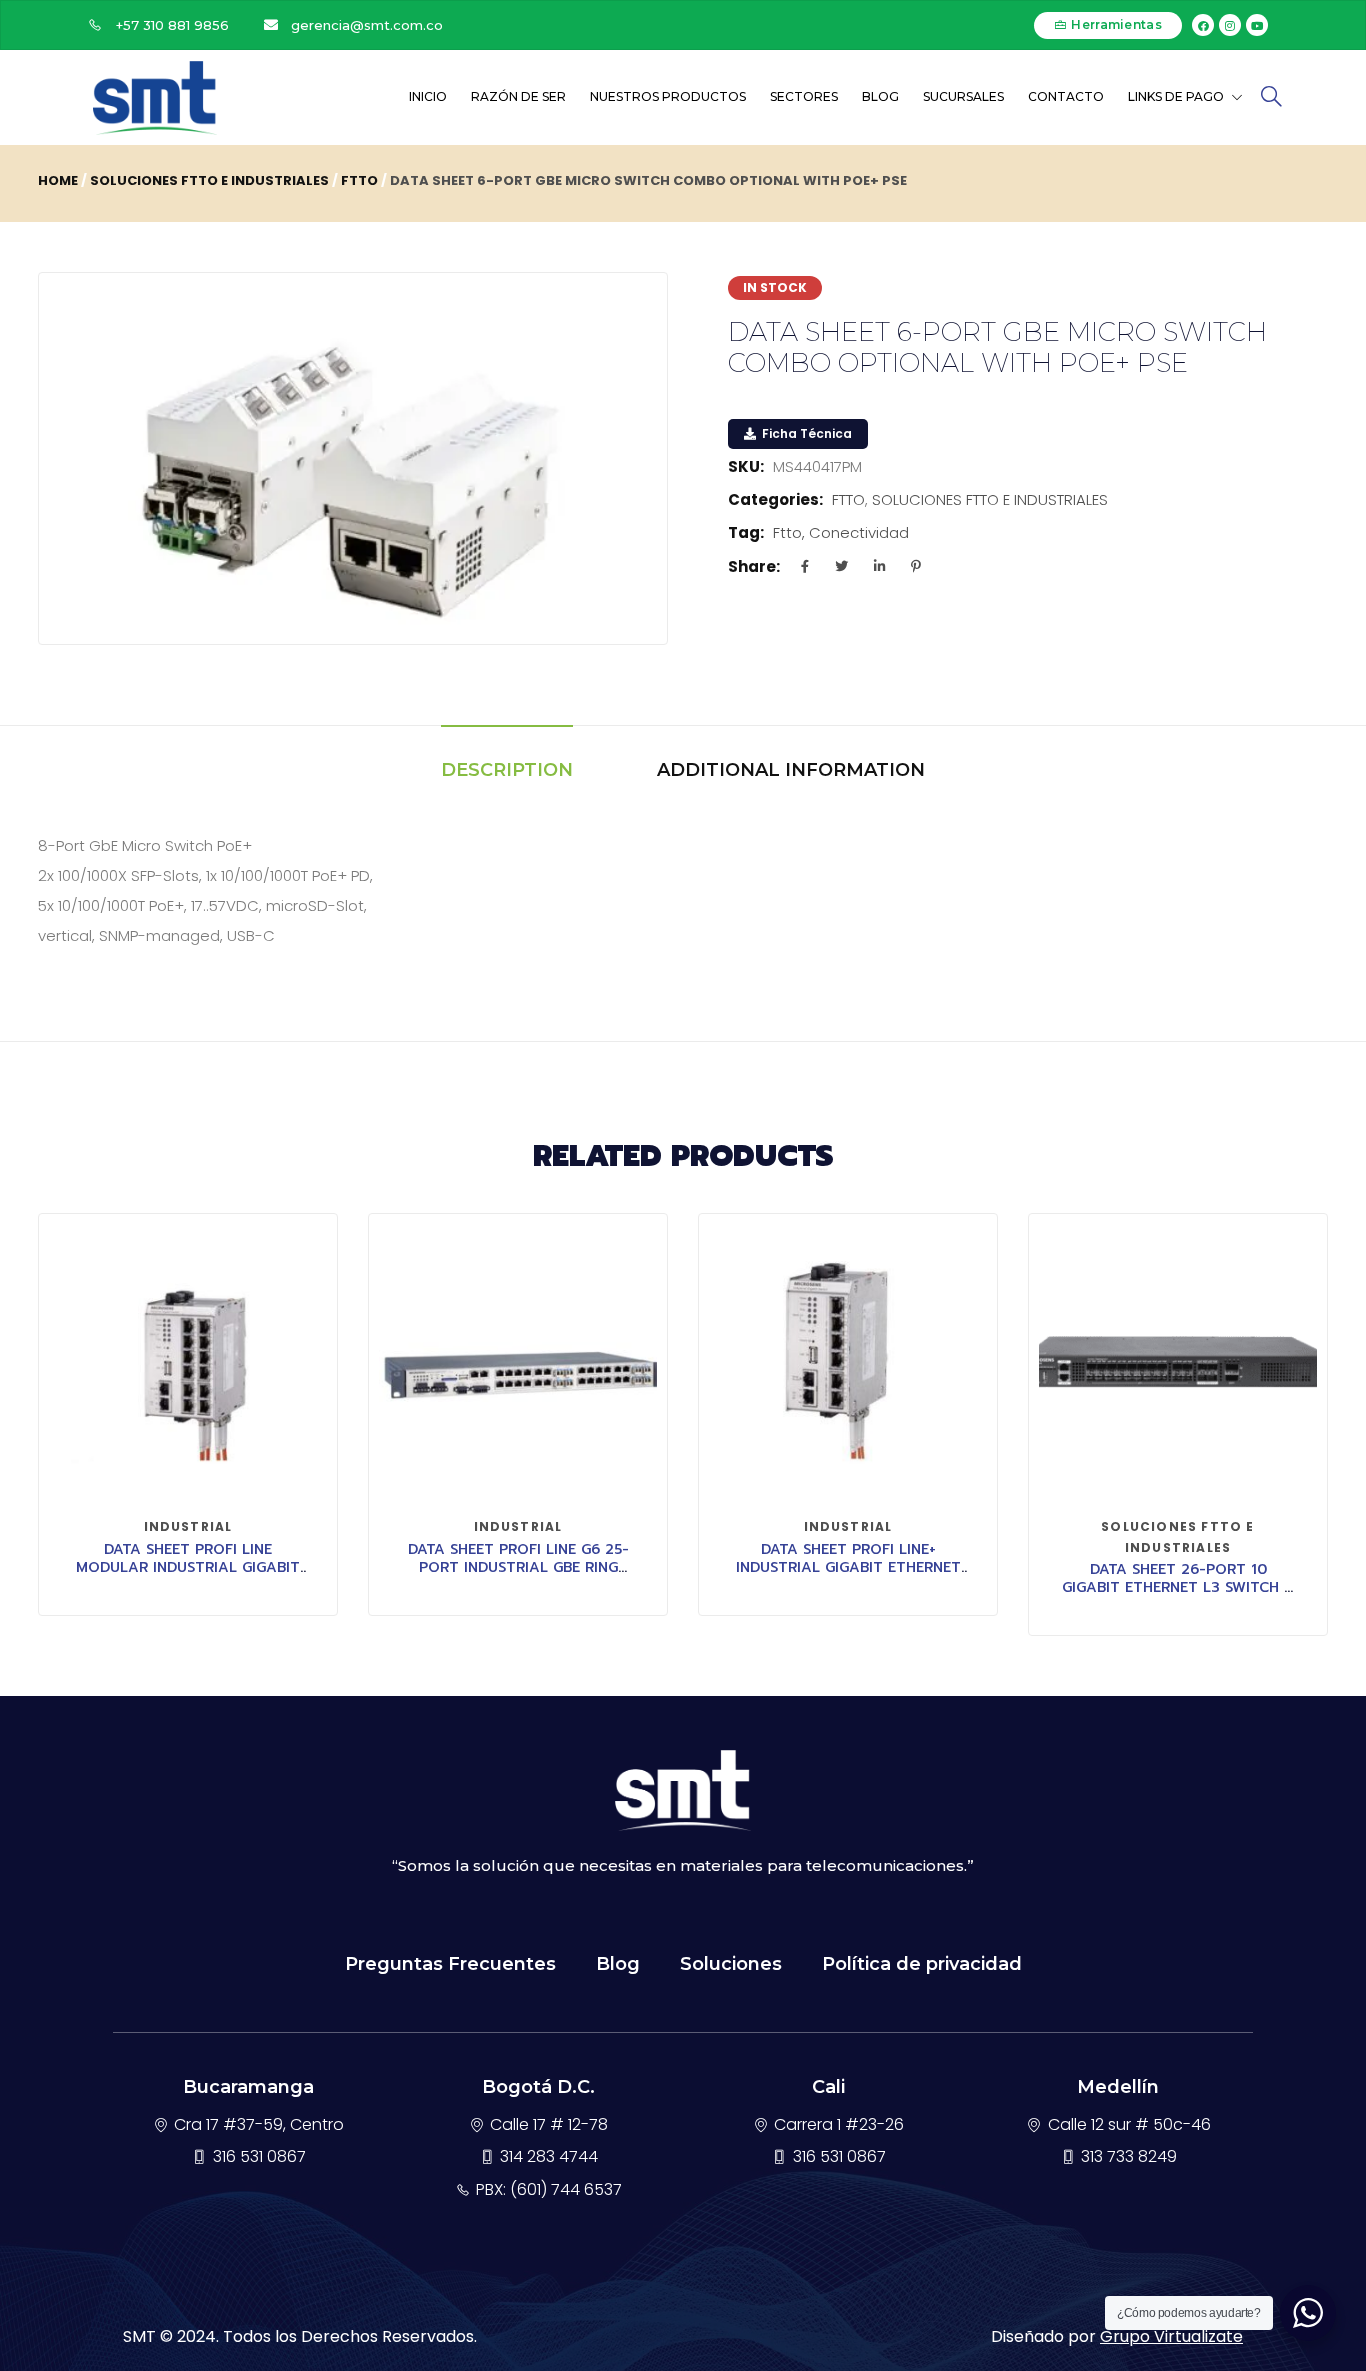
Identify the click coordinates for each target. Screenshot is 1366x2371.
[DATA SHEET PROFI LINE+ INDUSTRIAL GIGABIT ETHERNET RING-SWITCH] (848, 1363)
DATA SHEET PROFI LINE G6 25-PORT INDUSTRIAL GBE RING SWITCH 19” (518, 1567)
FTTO (359, 180)
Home (58, 180)
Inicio (428, 96)
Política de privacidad (922, 1964)
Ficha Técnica (805, 433)
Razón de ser (518, 96)
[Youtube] (1257, 25)
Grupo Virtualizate (1171, 2336)
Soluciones (731, 1964)
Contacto (1066, 96)
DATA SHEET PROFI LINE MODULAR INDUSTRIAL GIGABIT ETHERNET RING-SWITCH (188, 1567)
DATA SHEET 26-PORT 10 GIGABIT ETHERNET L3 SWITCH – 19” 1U (1178, 1587)
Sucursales (963, 96)
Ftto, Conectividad (841, 532)
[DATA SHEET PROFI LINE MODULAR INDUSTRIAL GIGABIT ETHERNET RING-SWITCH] (188, 1363)
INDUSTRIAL (188, 1526)
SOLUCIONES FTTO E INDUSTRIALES (209, 180)
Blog (880, 96)
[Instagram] (1230, 25)
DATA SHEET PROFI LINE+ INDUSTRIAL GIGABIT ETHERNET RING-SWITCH (848, 1567)
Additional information (791, 770)
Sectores (804, 96)
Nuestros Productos (668, 96)
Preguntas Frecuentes (450, 1964)
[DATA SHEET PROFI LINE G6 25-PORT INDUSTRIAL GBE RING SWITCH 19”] (518, 1363)
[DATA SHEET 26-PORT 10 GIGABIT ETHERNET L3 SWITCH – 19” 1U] (1178, 1363)
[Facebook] (1203, 25)
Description (507, 770)
